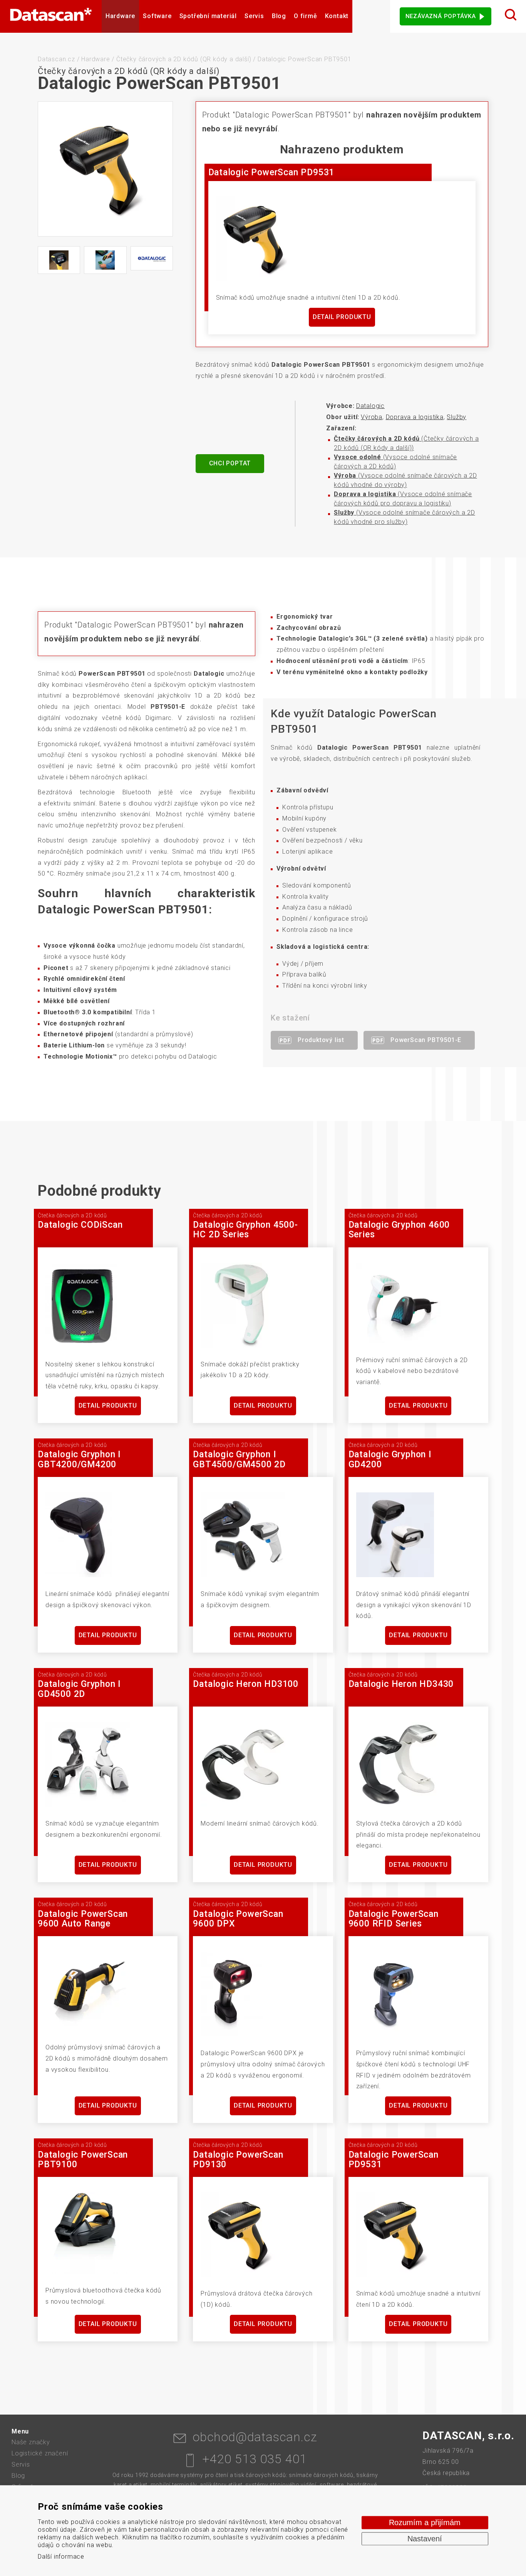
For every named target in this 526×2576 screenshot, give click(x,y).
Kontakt (337, 16)
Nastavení (425, 2539)
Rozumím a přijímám (425, 2522)
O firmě (306, 16)
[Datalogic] (152, 258)
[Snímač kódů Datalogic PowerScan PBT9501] (105, 169)
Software (157, 16)
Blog (279, 16)
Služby (456, 417)
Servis (254, 16)
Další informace (61, 2557)
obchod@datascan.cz (255, 2437)
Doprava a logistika (415, 417)
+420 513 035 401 (255, 2459)
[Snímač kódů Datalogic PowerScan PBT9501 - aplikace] (105, 260)
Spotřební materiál (208, 16)
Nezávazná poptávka (441, 16)
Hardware (120, 16)
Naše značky (31, 2442)
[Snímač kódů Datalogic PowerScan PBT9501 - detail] (59, 260)
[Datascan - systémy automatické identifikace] (51, 16)
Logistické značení (40, 2453)
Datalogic (370, 406)
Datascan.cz (56, 59)
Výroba (372, 417)
